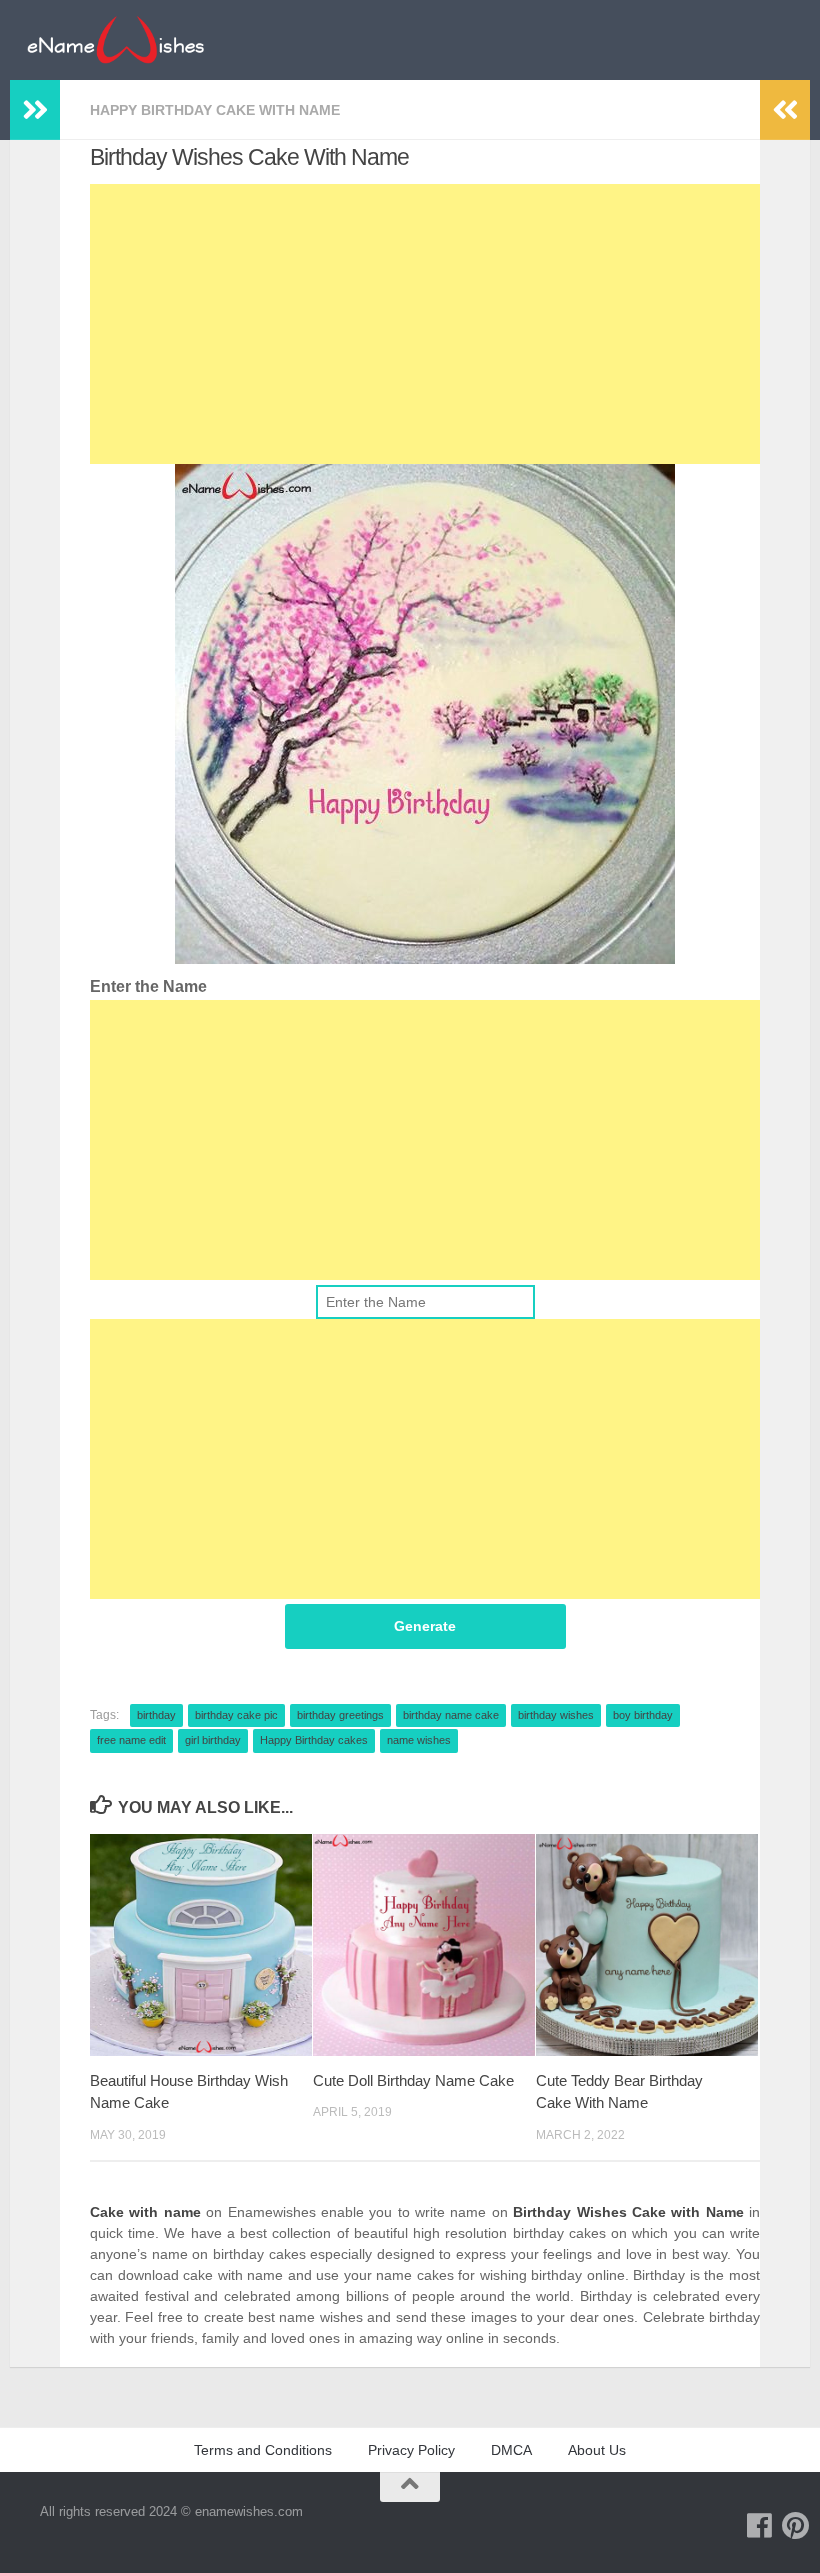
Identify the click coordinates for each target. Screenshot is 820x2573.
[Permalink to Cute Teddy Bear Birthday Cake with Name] (647, 1945)
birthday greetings (340, 1715)
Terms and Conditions (263, 2450)
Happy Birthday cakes (314, 1740)
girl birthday (213, 1740)
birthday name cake (451, 1715)
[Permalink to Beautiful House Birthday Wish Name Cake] (201, 1945)
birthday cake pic (236, 1715)
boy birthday (643, 1715)
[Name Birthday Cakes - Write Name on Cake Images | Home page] (115, 40)
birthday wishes (556, 1715)
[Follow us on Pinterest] (796, 2526)
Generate (425, 1626)
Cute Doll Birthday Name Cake (413, 2080)
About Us (597, 2450)
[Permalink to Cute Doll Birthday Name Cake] (424, 1945)
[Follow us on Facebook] (760, 2526)
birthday (156, 1715)
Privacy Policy (411, 2450)
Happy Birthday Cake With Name (215, 110)
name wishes (419, 1740)
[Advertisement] (425, 324)
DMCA (511, 2450)
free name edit (131, 1740)
